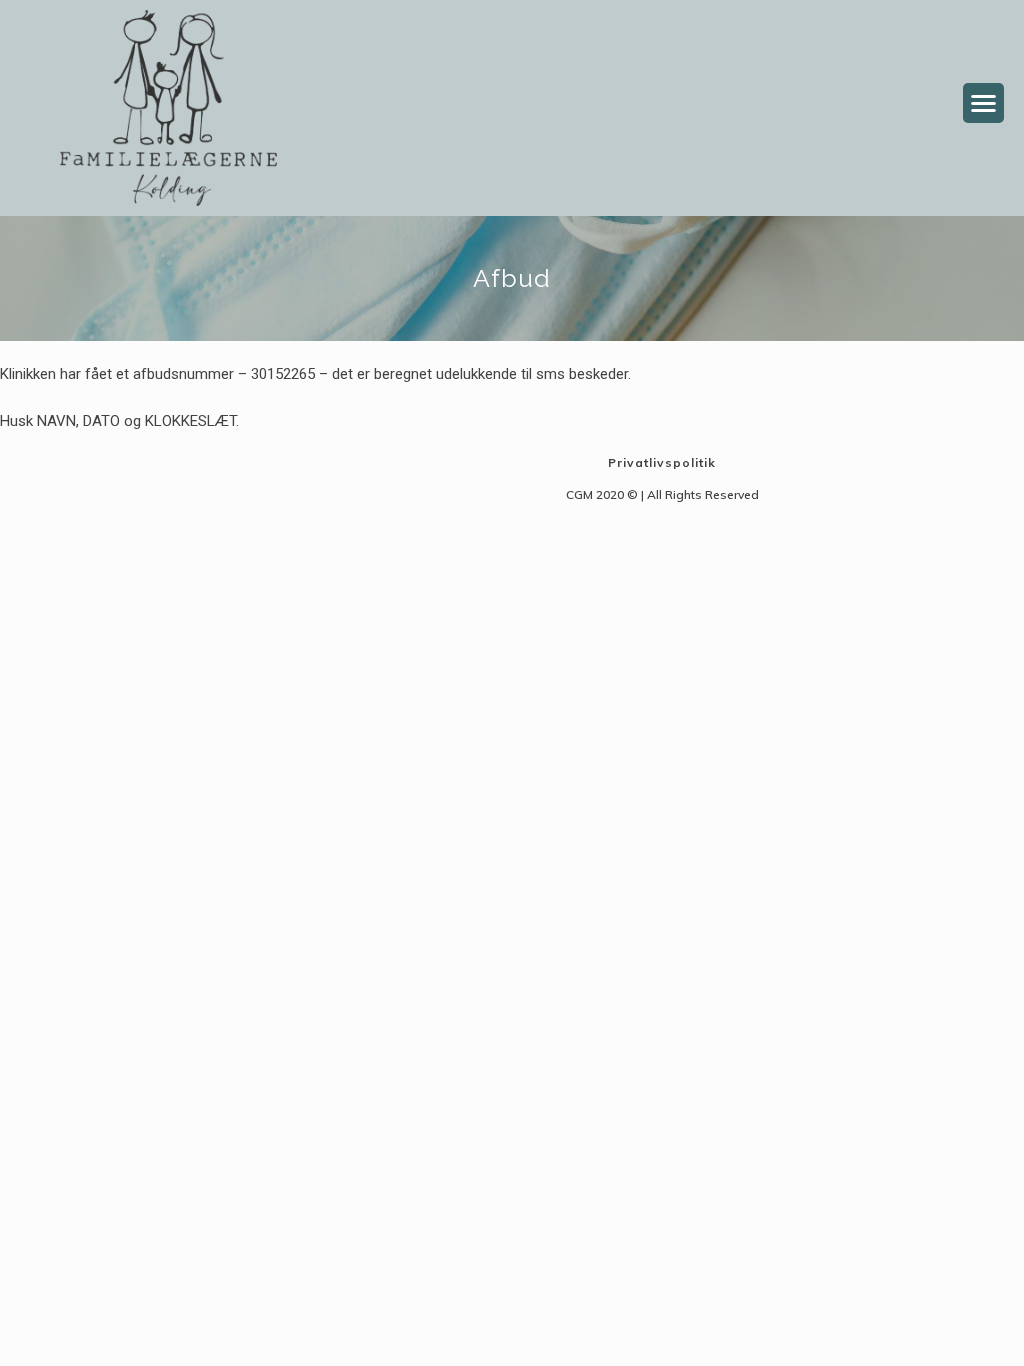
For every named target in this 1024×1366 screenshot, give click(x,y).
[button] (983, 103)
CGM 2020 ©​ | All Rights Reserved (662, 494)
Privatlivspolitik (662, 462)
